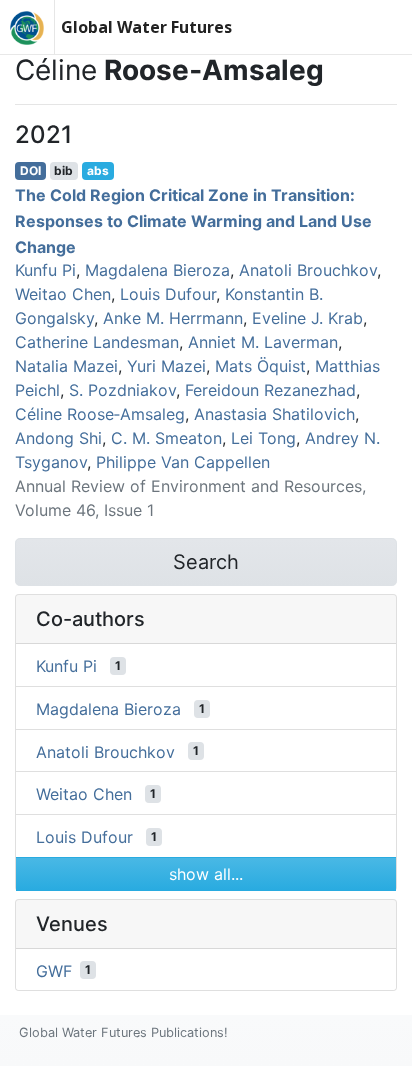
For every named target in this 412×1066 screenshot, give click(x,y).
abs (98, 170)
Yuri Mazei (166, 366)
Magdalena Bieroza (157, 270)
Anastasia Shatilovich (274, 414)
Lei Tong (263, 438)
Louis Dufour (168, 294)
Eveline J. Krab (307, 318)
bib (63, 170)
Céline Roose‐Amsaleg (100, 414)
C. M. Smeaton (166, 438)
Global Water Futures (146, 27)
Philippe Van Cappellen (183, 462)
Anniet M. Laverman (263, 342)
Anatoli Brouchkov (308, 270)
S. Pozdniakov (122, 390)
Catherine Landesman (97, 342)
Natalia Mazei (66, 366)
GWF (54, 970)
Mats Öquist (260, 366)
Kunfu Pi (45, 270)
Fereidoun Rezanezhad (270, 390)
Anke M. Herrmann (173, 318)
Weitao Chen (63, 294)
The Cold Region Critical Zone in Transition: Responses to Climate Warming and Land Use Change (193, 220)
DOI (30, 170)
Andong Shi (58, 438)
